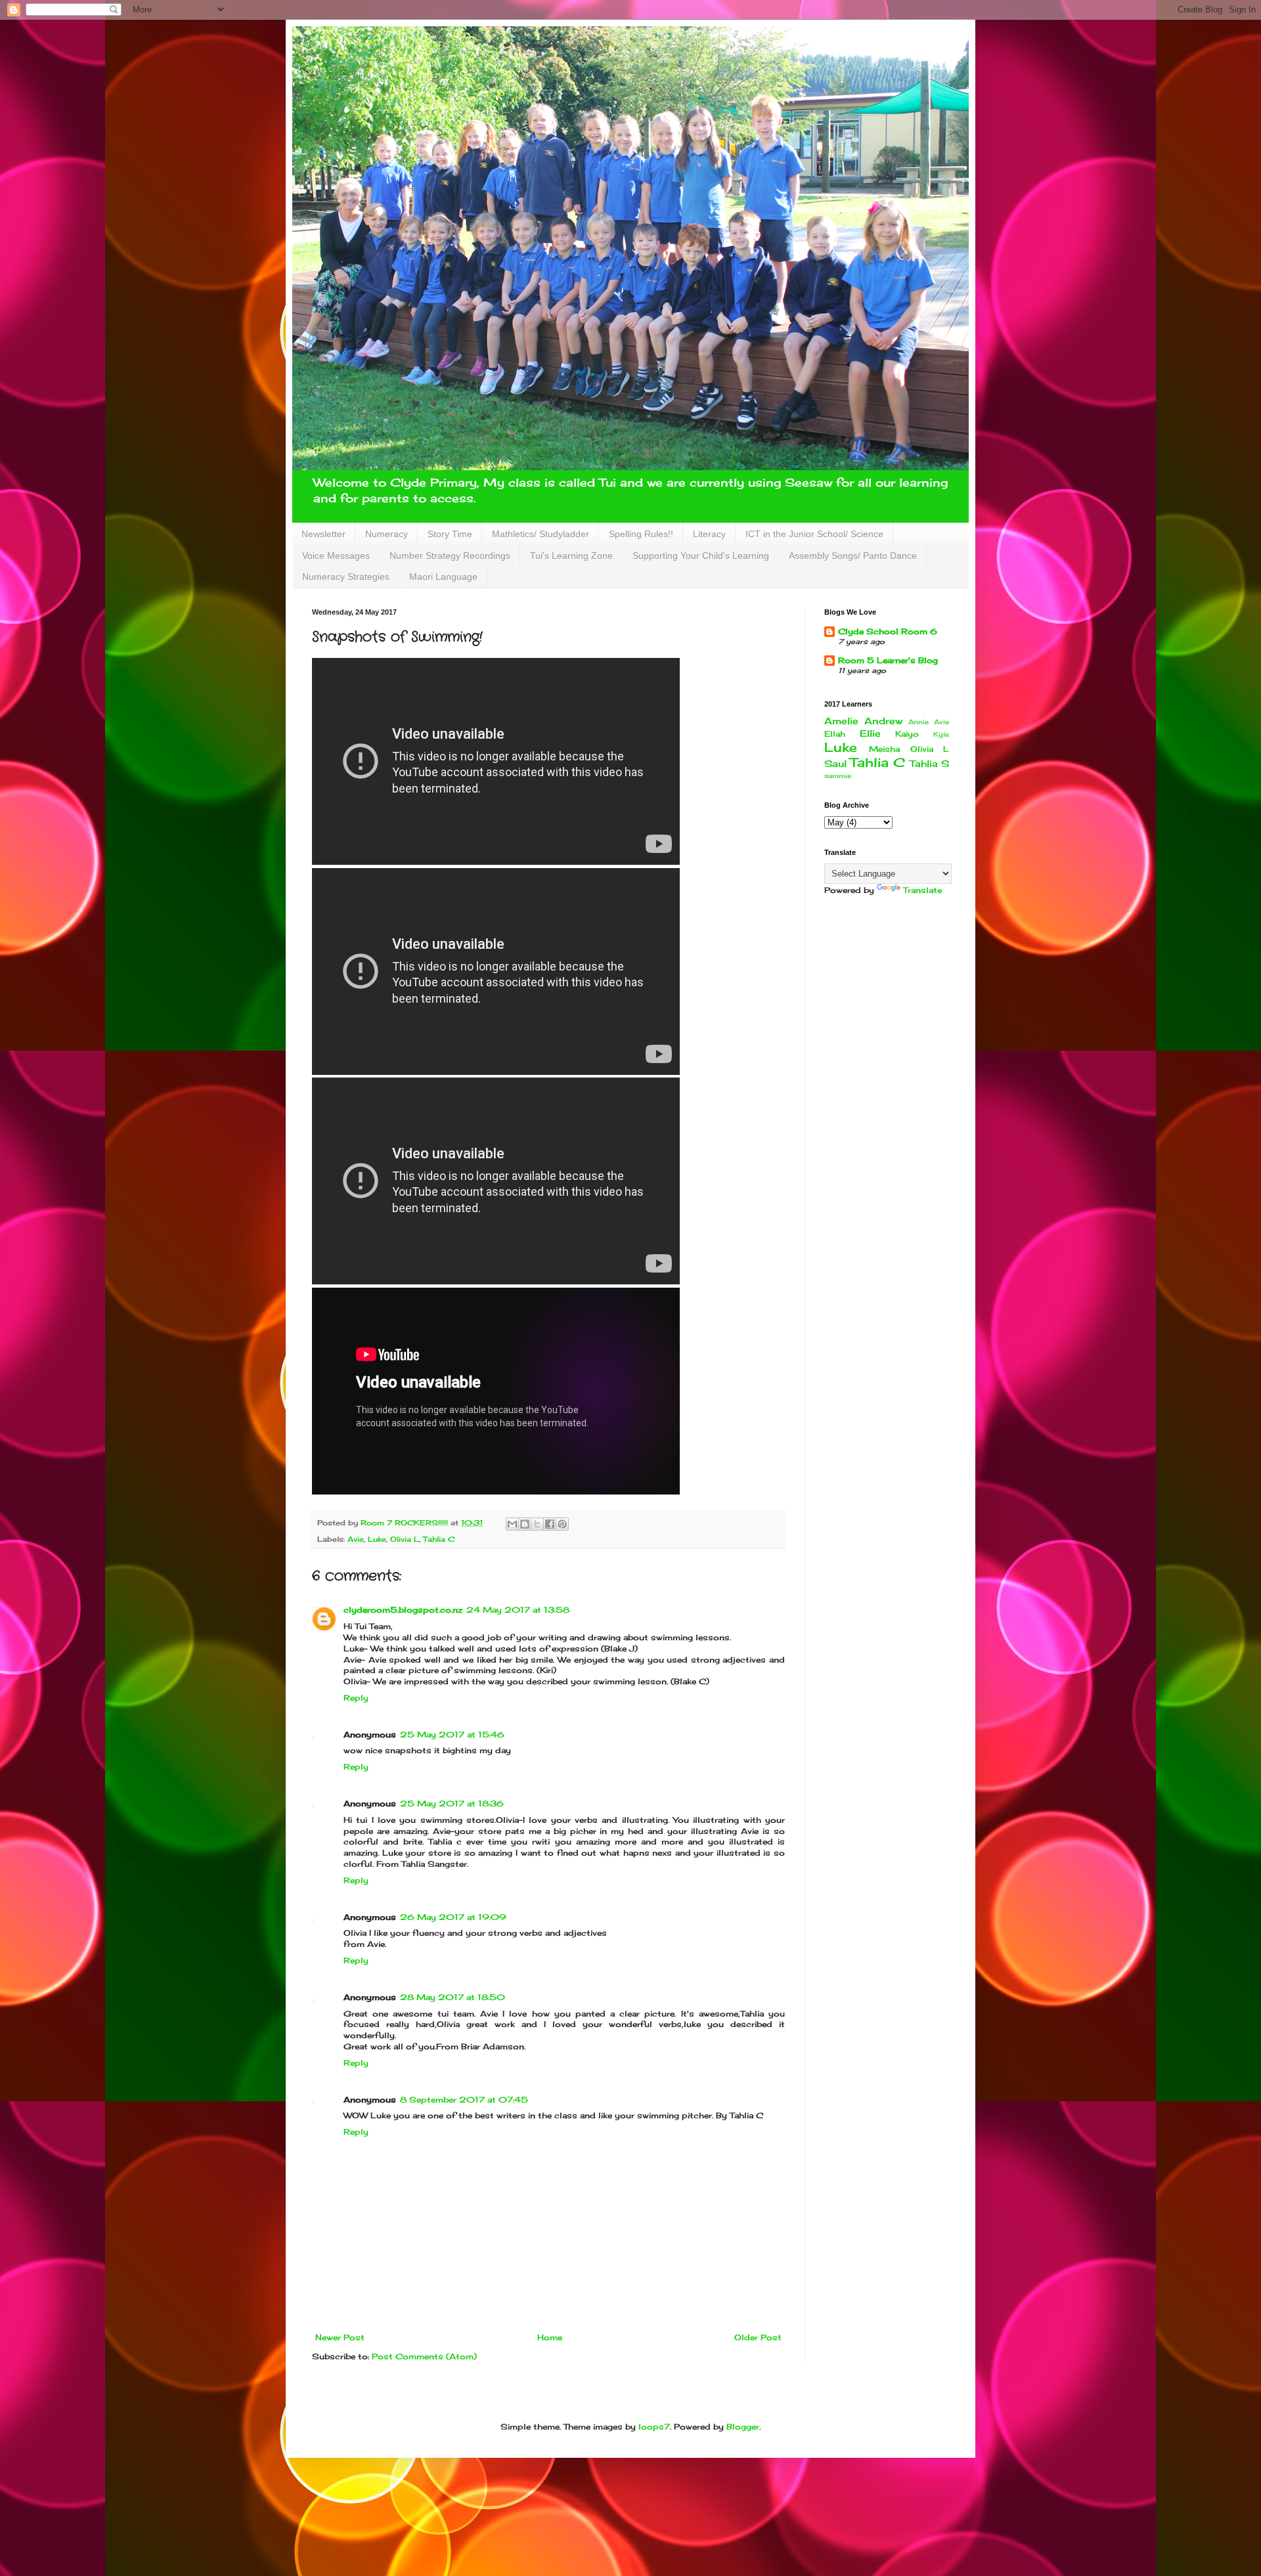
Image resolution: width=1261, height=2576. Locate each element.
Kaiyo (907, 734)
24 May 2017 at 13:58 (518, 1610)
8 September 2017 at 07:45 (464, 2100)
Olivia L (405, 1539)
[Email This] (512, 1524)
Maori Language (443, 577)
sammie (838, 776)
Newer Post (340, 2337)
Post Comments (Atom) (424, 2356)
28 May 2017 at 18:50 (453, 1997)
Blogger (743, 2427)
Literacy (709, 534)
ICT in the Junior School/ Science (814, 534)
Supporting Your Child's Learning (701, 556)
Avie (356, 1539)
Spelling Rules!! (641, 534)
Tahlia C (439, 1539)
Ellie (870, 733)
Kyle (941, 734)
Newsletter (323, 534)
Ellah (835, 734)
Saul (835, 763)
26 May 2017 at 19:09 (453, 1917)
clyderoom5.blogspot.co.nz (403, 1610)
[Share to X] (537, 1524)
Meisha (884, 749)
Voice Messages (336, 556)
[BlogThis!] (525, 1524)
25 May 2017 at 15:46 (452, 1735)
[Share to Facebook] (550, 1524)
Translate (922, 890)
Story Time (450, 534)
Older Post (758, 2337)
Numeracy (387, 534)
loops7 (654, 2427)
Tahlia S (929, 763)
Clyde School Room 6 (888, 631)
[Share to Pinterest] (562, 1524)
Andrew (883, 721)
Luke (377, 1539)
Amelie (841, 721)
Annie (918, 722)
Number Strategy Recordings (450, 556)
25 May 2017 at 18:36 (452, 1803)
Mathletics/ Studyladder (541, 534)
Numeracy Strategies (346, 577)
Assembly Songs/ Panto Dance (853, 556)
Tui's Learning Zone (571, 556)
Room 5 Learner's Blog (888, 660)
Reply (356, 1698)
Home (550, 2337)
